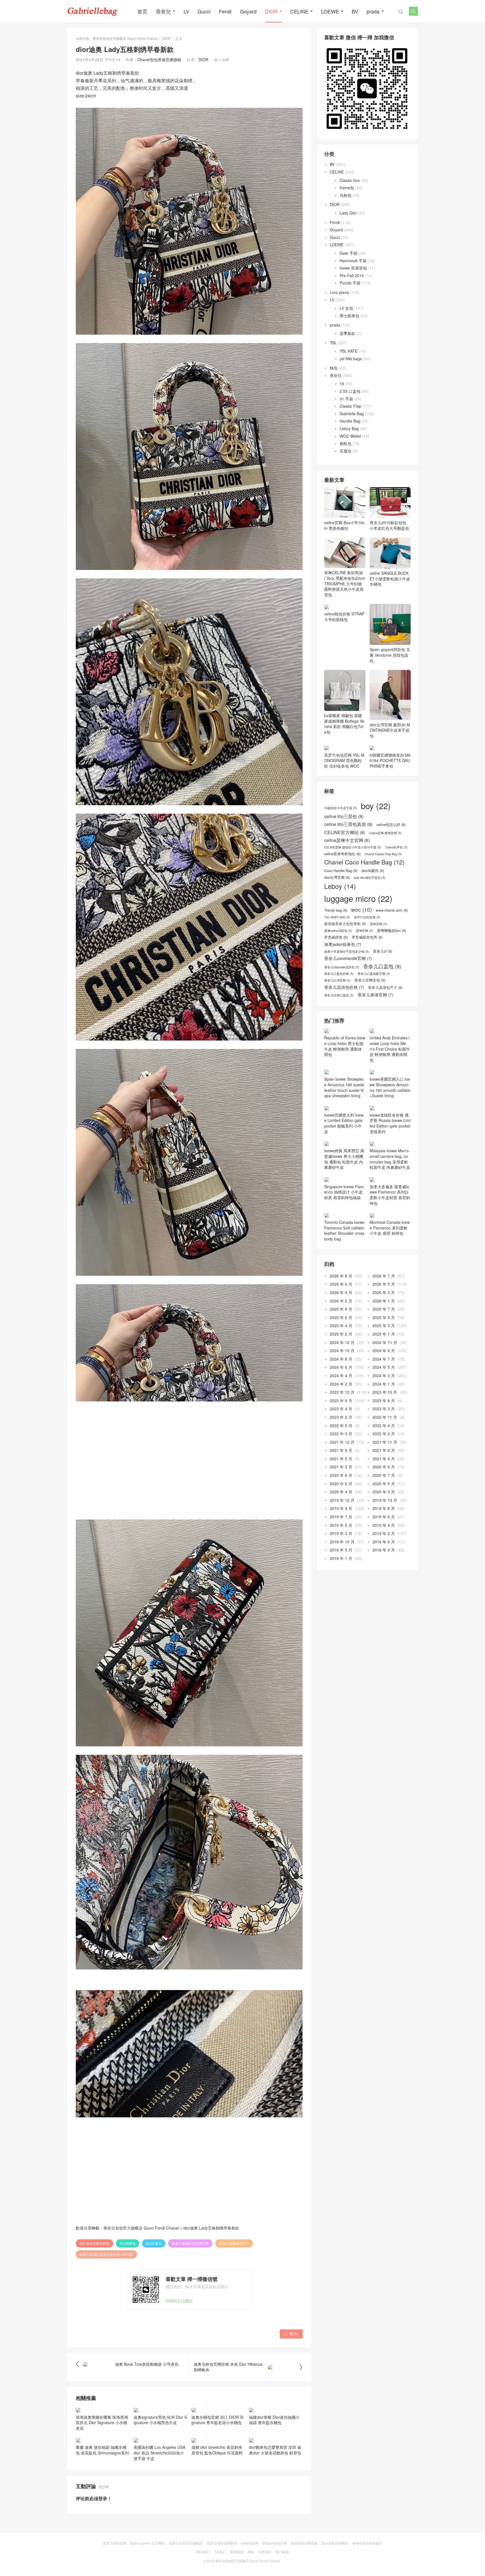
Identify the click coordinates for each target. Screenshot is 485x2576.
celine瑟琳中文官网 (347, 840)
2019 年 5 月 (341, 1525)
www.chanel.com (392, 910)
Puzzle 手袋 (350, 283)
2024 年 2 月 (341, 1384)
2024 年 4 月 (341, 1375)
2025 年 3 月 (384, 1325)
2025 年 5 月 (384, 1317)
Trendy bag (336, 910)
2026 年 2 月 (341, 1301)
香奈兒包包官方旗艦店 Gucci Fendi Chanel (125, 38)
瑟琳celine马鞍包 (338, 931)
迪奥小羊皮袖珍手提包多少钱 (347, 952)
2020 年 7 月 (384, 1475)
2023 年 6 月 (384, 1400)
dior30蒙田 (373, 871)
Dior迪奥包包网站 (335, 2543)
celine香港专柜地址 (342, 854)
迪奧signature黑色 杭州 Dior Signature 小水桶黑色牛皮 (160, 2420)
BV (355, 11)
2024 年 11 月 (385, 1342)
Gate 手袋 (348, 253)
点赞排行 (265, 2552)
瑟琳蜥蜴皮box (392, 930)
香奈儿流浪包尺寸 (385, 987)
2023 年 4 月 (341, 1409)
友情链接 (237, 2552)
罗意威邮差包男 (367, 937)
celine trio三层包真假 (348, 824)
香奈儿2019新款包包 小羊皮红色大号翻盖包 (389, 525)
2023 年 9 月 (341, 1400)
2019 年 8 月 (384, 1508)
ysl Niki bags (351, 359)
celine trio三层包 (344, 816)
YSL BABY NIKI (337, 917)
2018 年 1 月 (341, 1558)
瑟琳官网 (364, 931)
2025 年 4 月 (341, 1325)
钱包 (334, 368)
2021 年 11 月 (385, 1442)
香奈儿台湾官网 (337, 980)
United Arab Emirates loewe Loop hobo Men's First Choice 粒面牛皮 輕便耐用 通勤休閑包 (390, 1049)
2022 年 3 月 (341, 1434)
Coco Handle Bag (341, 871)
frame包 (347, 188)
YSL (333, 343)
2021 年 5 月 (341, 1459)
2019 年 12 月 (342, 1500)
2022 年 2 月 (384, 1434)
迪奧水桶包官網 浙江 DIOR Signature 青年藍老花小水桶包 (217, 2420)
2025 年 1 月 (384, 1334)
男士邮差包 (349, 316)
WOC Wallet (350, 436)
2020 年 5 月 (384, 1484)
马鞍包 (346, 195)
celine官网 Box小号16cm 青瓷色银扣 (344, 525)
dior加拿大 (154, 2243)
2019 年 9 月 (341, 1508)
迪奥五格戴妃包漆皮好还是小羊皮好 (106, 2254)
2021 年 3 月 (341, 1467)
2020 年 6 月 (341, 1484)
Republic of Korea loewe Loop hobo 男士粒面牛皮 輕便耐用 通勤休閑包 (345, 1046)
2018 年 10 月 (342, 1542)
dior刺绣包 (128, 2243)
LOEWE (330, 11)
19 (342, 384)
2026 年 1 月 (384, 1301)
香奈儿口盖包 (382, 966)
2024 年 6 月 (341, 1367)
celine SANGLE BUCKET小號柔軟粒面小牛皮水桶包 (390, 579)
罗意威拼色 (336, 937)
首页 (142, 11)
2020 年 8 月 (341, 1475)
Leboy (340, 886)
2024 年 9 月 (384, 1350)
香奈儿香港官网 (375, 995)
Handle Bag (350, 421)
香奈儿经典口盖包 (339, 995)
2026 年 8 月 (341, 1276)
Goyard (248, 11)
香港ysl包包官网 (275, 2543)
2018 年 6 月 (384, 1542)
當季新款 (347, 333)
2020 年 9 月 (384, 1467)
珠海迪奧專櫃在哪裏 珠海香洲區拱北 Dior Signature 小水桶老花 (102, 2423)
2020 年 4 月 (341, 1492)
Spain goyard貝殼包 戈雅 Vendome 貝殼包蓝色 (390, 655)
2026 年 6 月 (341, 1284)
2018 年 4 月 (384, 1550)
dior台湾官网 (337, 877)
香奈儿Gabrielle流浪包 (342, 967)
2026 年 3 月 (384, 1292)
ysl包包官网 (250, 2543)
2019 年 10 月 (385, 1500)
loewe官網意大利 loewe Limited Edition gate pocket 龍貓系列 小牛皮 (344, 1123)
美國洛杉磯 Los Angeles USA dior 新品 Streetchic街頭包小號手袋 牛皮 (159, 2453)
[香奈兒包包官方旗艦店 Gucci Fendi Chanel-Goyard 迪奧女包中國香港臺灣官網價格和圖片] (92, 11)
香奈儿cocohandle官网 (348, 958)
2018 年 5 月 (341, 1550)
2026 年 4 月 (341, 1292)
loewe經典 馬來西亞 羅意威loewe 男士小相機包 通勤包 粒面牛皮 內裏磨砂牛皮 (344, 1159)
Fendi (225, 11)
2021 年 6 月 (384, 1450)
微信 (251, 2552)
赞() (291, 2334)
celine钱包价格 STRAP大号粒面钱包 (344, 617)
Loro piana (339, 292)
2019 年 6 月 (384, 1517)
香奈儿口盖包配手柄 (374, 974)
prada (373, 11)
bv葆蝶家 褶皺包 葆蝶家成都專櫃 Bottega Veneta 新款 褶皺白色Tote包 (344, 724)
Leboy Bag (349, 428)
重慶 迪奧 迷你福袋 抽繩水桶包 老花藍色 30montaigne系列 (102, 2450)
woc (362, 909)
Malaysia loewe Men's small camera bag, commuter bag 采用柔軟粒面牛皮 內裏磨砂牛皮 (390, 1159)
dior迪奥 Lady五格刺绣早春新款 (211, 2228)
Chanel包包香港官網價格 (159, 60)
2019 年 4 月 (384, 1525)
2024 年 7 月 (384, 1359)
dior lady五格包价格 (94, 2243)
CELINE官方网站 (345, 832)
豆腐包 (346, 451)
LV (186, 11)
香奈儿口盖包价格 (339, 974)
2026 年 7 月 (384, 1276)
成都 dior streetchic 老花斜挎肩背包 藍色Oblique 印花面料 (217, 2450)
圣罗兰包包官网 (367, 917)
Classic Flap (350, 406)
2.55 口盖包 (350, 391)
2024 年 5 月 (384, 1367)
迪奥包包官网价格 (304, 2543)
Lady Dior (348, 213)
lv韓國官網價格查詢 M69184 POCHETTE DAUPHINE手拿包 (390, 760)
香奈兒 (163, 11)
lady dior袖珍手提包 (370, 878)
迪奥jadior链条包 (343, 944)
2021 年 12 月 (342, 1442)
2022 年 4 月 (384, 1425)
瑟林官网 (378, 924)
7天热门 (220, 2552)
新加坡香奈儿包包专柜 (345, 924)
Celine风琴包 (396, 847)
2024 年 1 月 (384, 1384)
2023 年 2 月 (341, 1417)
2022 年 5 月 (341, 1425)
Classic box (350, 180)
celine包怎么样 (391, 825)
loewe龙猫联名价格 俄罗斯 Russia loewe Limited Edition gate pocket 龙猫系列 (390, 1123)
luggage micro (358, 898)
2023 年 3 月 (384, 1409)
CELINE (299, 11)
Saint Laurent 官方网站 (148, 2543)
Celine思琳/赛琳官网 (385, 833)
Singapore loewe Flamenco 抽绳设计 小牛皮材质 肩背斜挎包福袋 (344, 1192)
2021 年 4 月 (384, 1459)
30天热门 (203, 2552)
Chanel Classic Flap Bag (383, 854)
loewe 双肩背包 (353, 268)
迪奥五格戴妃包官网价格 (190, 2243)
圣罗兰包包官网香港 (222, 2543)
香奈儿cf (383, 951)
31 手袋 (346, 399)
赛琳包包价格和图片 (367, 2543)
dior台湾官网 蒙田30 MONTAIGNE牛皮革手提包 (390, 730)
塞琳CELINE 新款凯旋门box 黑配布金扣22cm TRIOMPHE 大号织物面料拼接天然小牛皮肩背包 (345, 583)
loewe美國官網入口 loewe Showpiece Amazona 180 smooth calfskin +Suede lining (390, 1087)
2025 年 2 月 (341, 1334)
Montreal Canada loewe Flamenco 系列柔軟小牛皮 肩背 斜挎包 (390, 1228)
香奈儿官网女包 (370, 980)
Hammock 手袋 (353, 261)
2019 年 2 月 (384, 1533)
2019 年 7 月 (341, 1517)
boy (376, 806)
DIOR (271, 11)
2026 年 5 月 (384, 1284)
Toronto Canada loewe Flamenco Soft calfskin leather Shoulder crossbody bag (344, 1230)
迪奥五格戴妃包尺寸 (234, 2243)
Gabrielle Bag (352, 414)
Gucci (204, 11)
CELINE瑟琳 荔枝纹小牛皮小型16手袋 (353, 847)
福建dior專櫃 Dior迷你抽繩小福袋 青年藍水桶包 (274, 2420)
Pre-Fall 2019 (352, 275)
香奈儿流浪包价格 (344, 987)
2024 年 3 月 (384, 1375)
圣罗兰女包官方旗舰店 (186, 2543)
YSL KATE (349, 351)
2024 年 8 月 (341, 1359)
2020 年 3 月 (384, 1492)
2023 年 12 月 (342, 1392)
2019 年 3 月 (341, 1533)
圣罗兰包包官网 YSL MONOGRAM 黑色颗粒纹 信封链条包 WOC (344, 760)
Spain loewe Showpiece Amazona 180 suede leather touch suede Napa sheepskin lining (344, 1087)
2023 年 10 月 (385, 1392)
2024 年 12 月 (342, 1342)
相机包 (346, 443)
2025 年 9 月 (341, 1309)
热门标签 (282, 2552)
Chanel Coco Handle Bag (364, 862)
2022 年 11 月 (385, 1417)
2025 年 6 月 (341, 1317)
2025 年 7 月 (384, 1309)
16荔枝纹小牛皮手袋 (341, 808)
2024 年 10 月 (342, 1350)
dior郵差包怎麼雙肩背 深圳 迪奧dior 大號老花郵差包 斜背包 (275, 2450)
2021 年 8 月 (341, 1450)
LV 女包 (346, 308)
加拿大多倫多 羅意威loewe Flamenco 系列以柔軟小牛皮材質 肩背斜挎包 (390, 1195)
